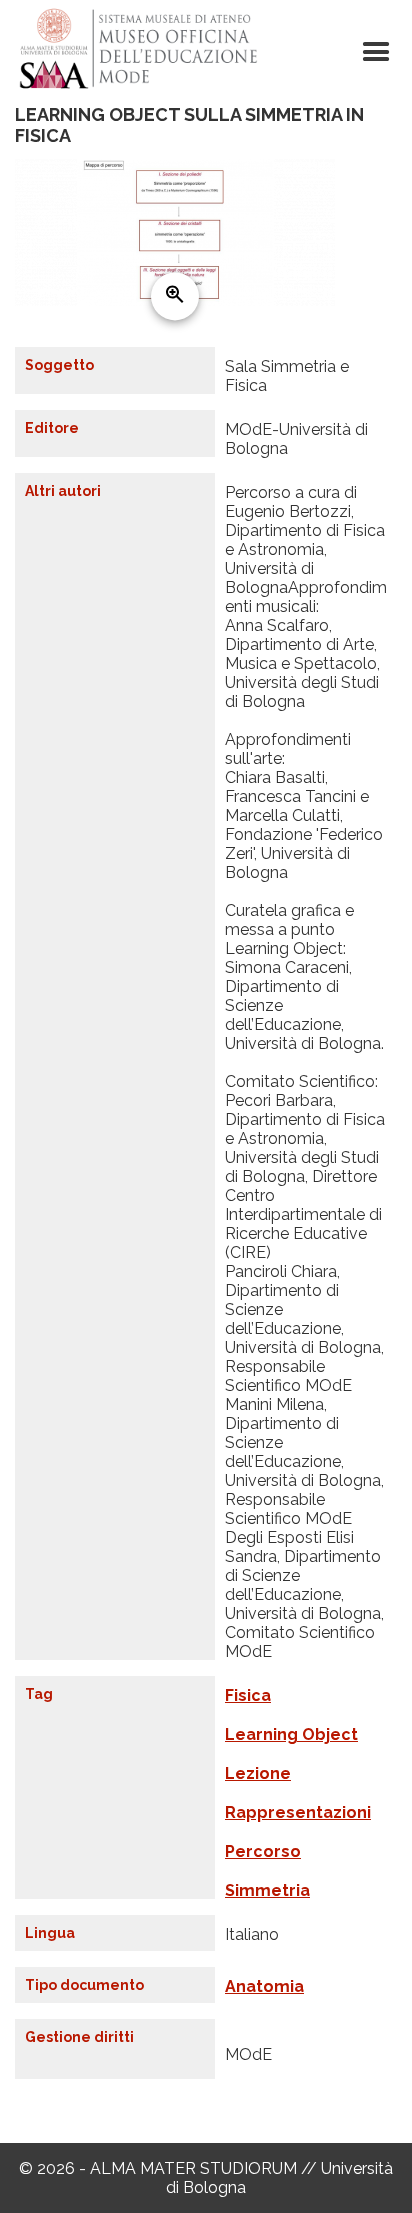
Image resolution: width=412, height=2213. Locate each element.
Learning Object (291, 1734)
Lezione (258, 1773)
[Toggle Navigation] (376, 52)
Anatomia (264, 1986)
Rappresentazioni (298, 1812)
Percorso (263, 1851)
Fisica (248, 1695)
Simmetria (267, 1890)
